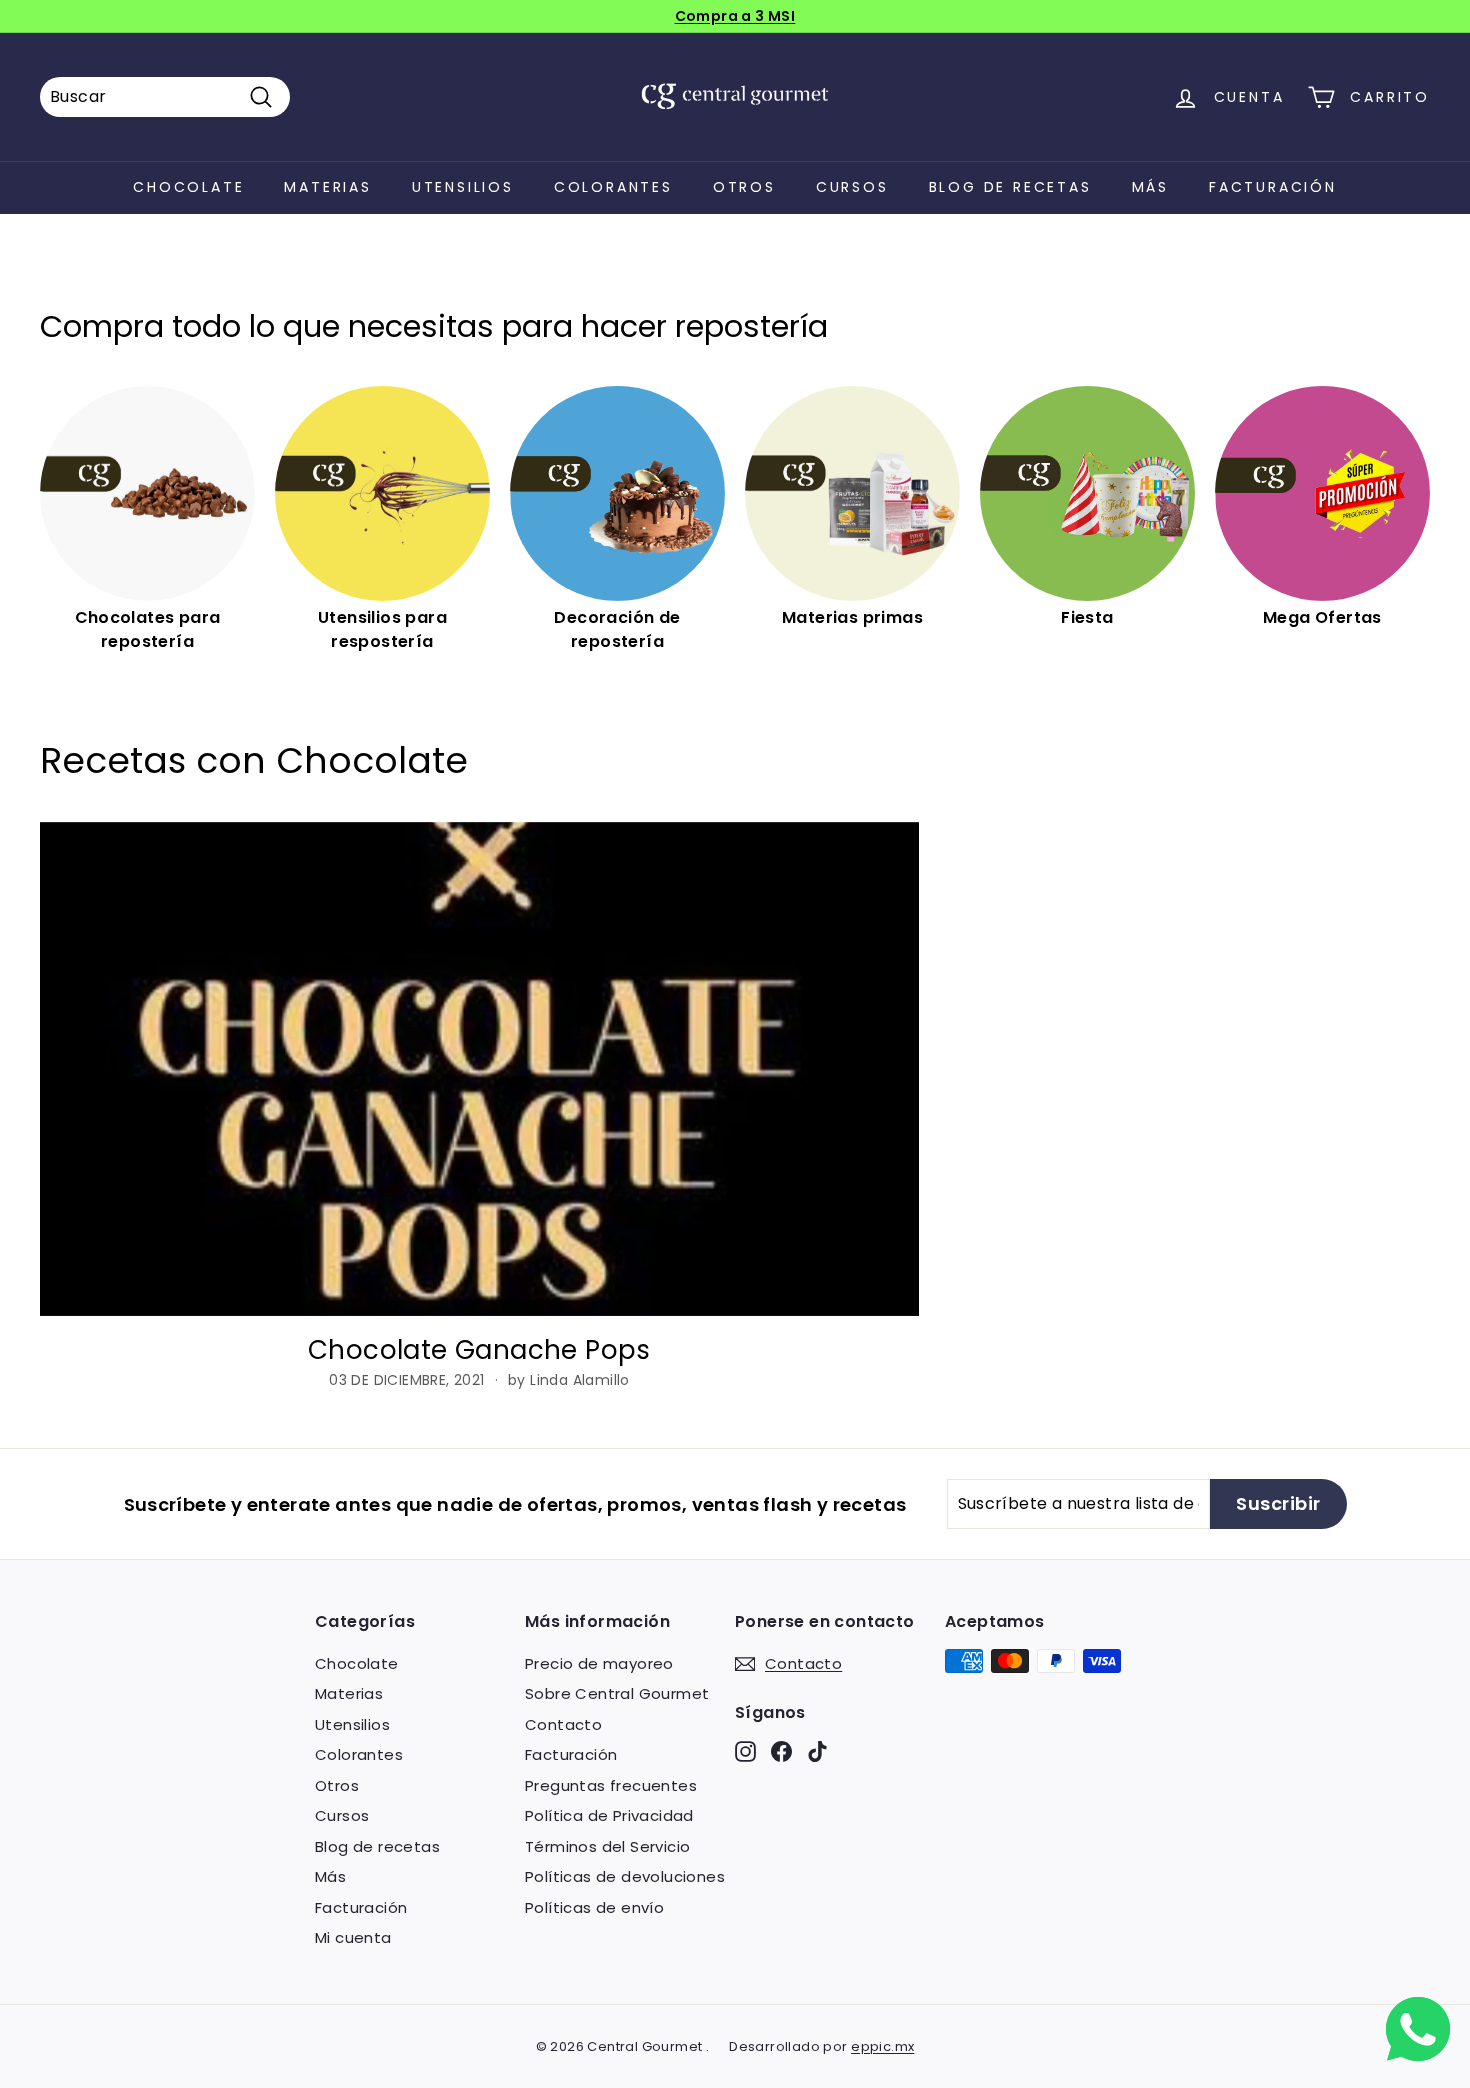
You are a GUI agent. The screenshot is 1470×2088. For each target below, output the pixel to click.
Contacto (563, 1724)
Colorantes (613, 187)
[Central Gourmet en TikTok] (817, 1751)
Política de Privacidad (609, 1815)
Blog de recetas (1010, 187)
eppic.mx (882, 2046)
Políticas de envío (594, 1907)
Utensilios (463, 187)
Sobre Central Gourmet (617, 1693)
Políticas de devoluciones (625, 1876)
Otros (744, 187)
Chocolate (188, 187)
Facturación (1273, 187)
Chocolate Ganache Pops (479, 1350)
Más (1150, 187)
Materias (327, 187)
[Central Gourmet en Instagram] (745, 1751)
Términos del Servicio (607, 1846)
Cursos (852, 187)
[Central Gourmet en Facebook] (781, 1751)
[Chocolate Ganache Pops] (479, 1069)
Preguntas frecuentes (611, 1785)
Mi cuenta (353, 1937)
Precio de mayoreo (599, 1663)
